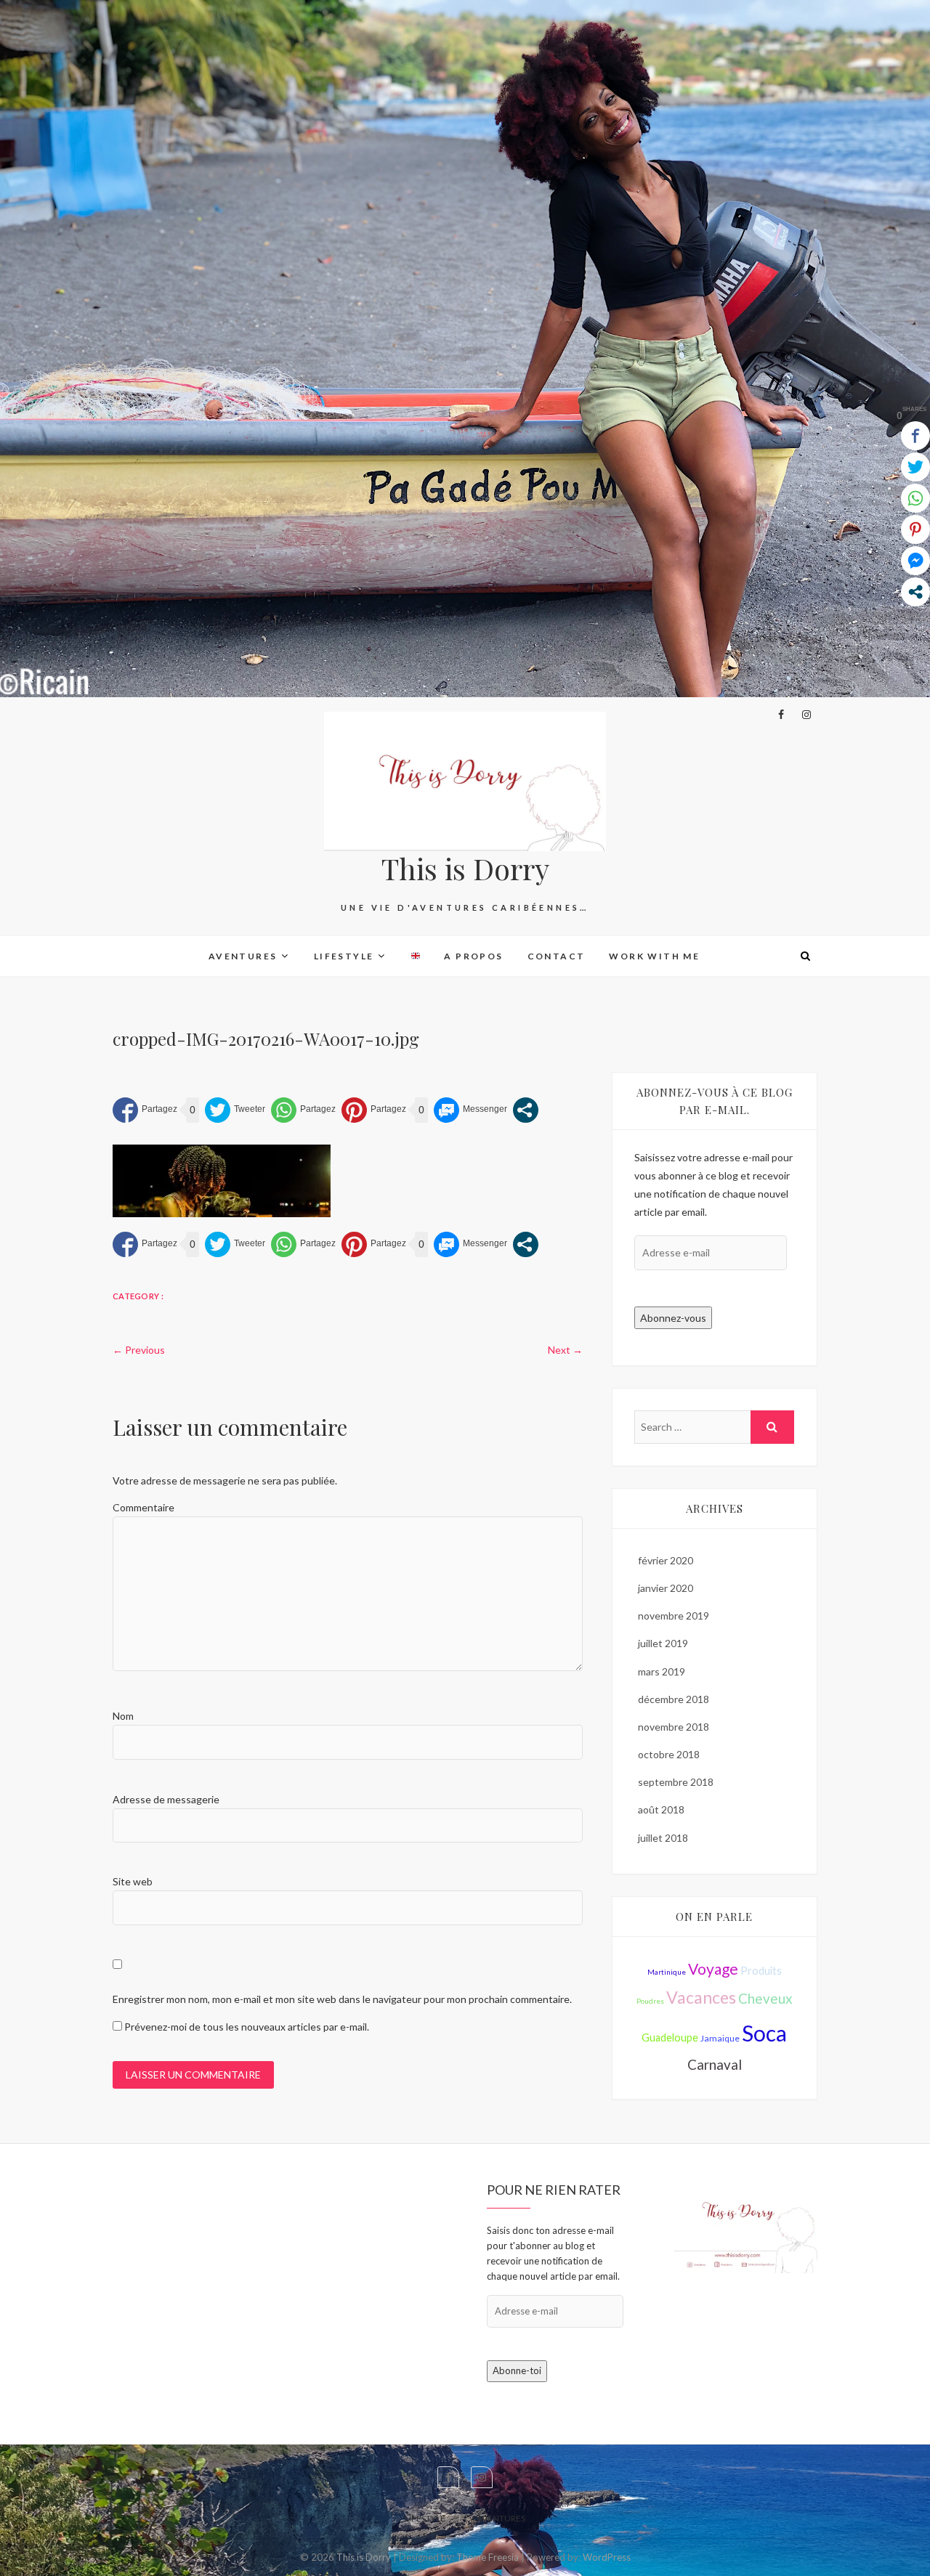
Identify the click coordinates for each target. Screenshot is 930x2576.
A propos (473, 956)
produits (761, 1971)
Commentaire (143, 1507)
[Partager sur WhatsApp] (303, 1110)
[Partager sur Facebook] (145, 1110)
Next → (565, 1350)
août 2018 (661, 1809)
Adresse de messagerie (166, 1799)
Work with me (654, 956)
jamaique (720, 2038)
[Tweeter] (235, 1110)
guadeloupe (670, 2037)
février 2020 (666, 1560)
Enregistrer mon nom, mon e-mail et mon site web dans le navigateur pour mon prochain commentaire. (342, 1999)
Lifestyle (344, 956)
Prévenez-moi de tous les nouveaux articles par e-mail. (247, 2027)
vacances (701, 1997)
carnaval (715, 2064)
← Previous (139, 1350)
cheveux (765, 1998)
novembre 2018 (674, 1727)
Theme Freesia (488, 2557)
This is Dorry (465, 869)
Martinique (667, 1972)
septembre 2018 (676, 1782)
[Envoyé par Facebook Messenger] (470, 1110)
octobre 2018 (669, 1754)
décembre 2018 (674, 1699)
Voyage (713, 1968)
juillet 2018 (663, 1838)
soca (764, 2033)
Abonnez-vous (673, 1318)
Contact (557, 956)
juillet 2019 (663, 1643)
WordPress (607, 2557)
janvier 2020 (666, 1588)
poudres (650, 2001)
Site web (133, 1881)
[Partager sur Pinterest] (374, 1110)
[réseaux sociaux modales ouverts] (526, 1110)
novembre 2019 (674, 1616)
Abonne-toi (517, 2370)
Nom (123, 1716)
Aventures (243, 956)
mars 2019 (662, 1671)
